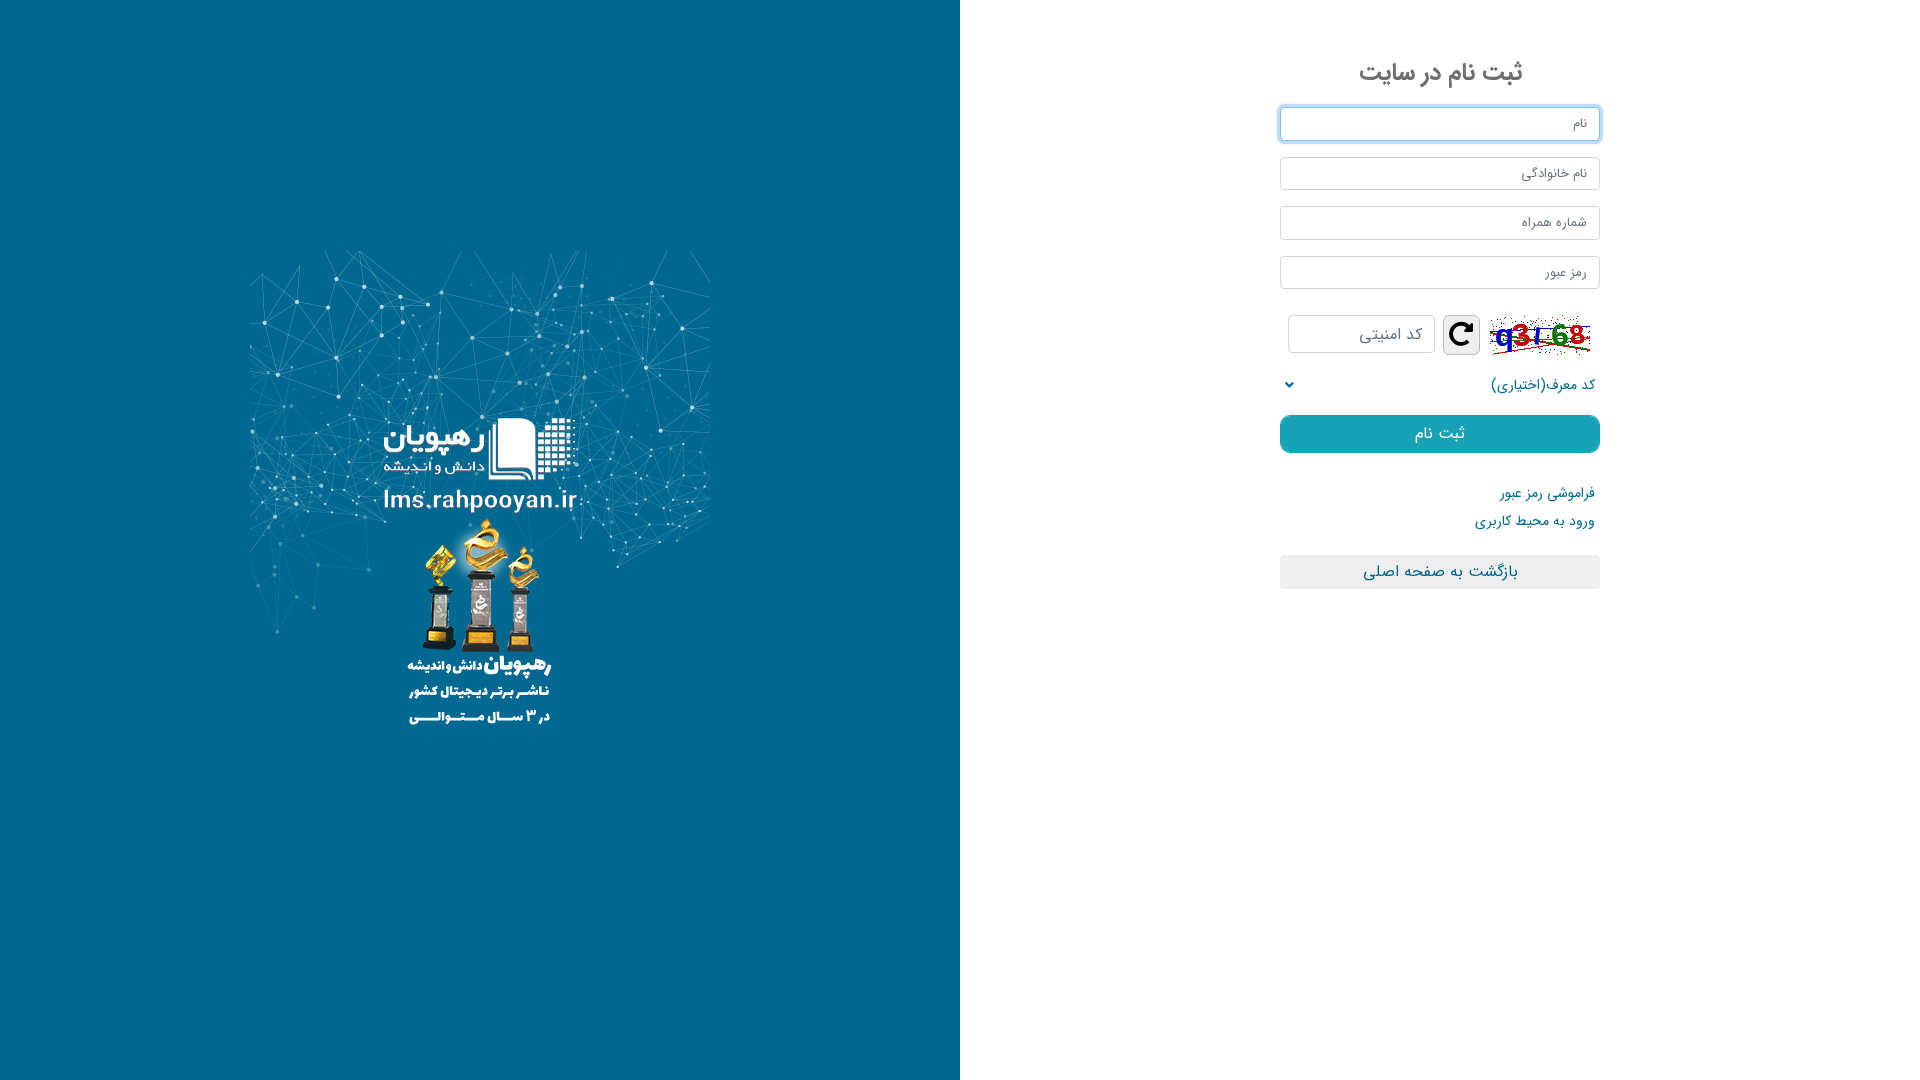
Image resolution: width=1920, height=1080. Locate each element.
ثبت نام (1440, 433)
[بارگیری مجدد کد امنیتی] (1461, 335)
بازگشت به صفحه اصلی (1440, 571)
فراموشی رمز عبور (1547, 493)
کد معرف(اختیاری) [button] (1543, 385)
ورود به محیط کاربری (1535, 521)
